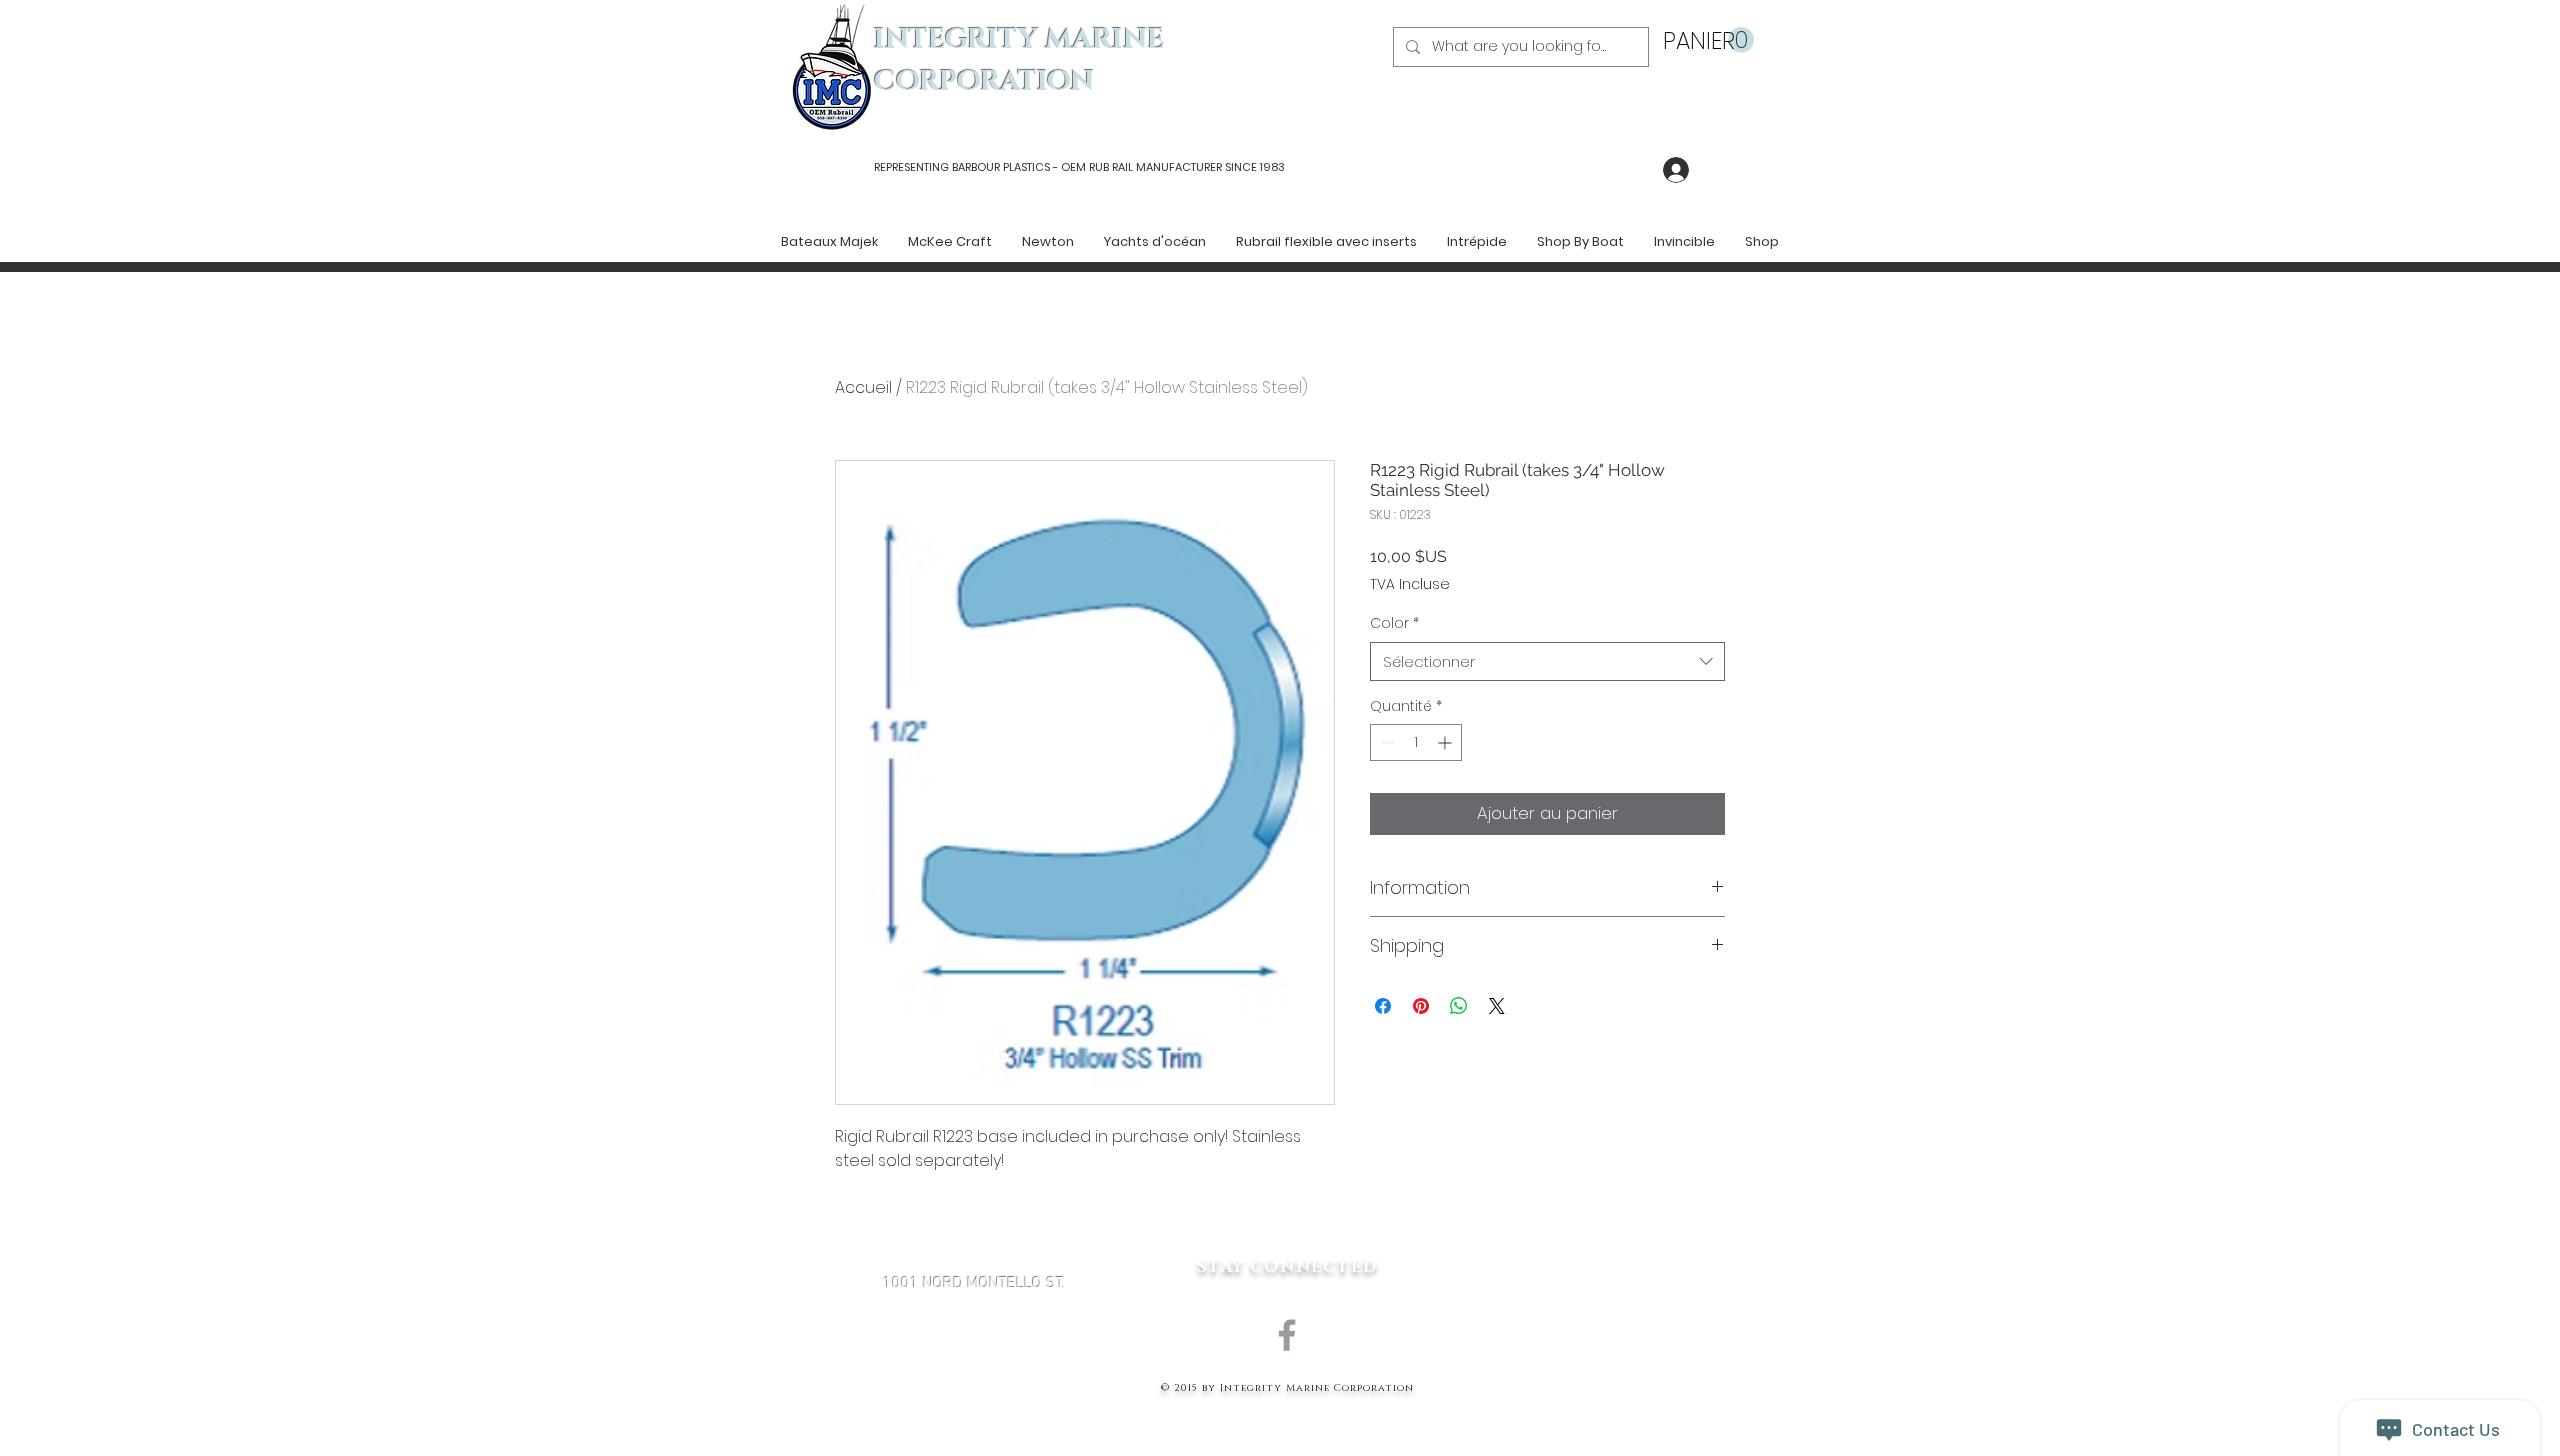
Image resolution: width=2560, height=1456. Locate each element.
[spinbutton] (1416, 742)
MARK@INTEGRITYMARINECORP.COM (974, 1390)
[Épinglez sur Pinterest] (1421, 1006)
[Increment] (1446, 742)
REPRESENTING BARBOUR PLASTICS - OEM (980, 167)
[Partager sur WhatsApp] (1459, 1006)
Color (1394, 623)
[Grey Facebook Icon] (1287, 1335)
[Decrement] (1385, 742)
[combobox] (1547, 661)
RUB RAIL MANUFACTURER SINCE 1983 (1185, 167)
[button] (1708, 40)
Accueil (863, 387)
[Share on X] (1497, 1006)
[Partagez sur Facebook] (1383, 1006)
